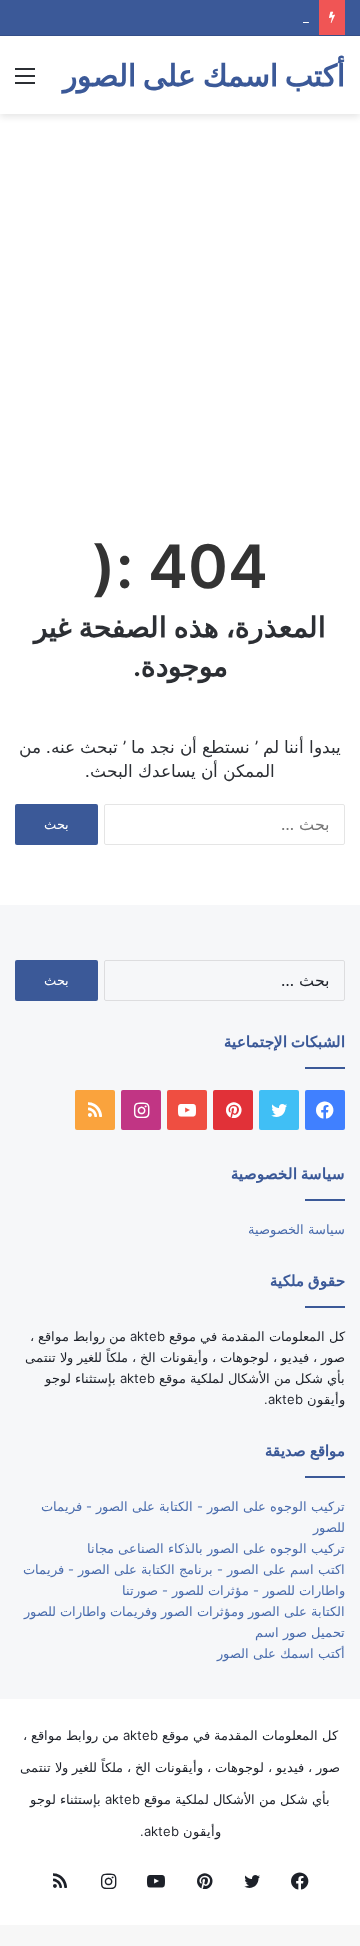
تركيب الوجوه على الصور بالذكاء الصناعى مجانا (216, 1548)
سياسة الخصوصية (296, 1229)
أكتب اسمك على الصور (281, 1653)
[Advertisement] (180, 314)
